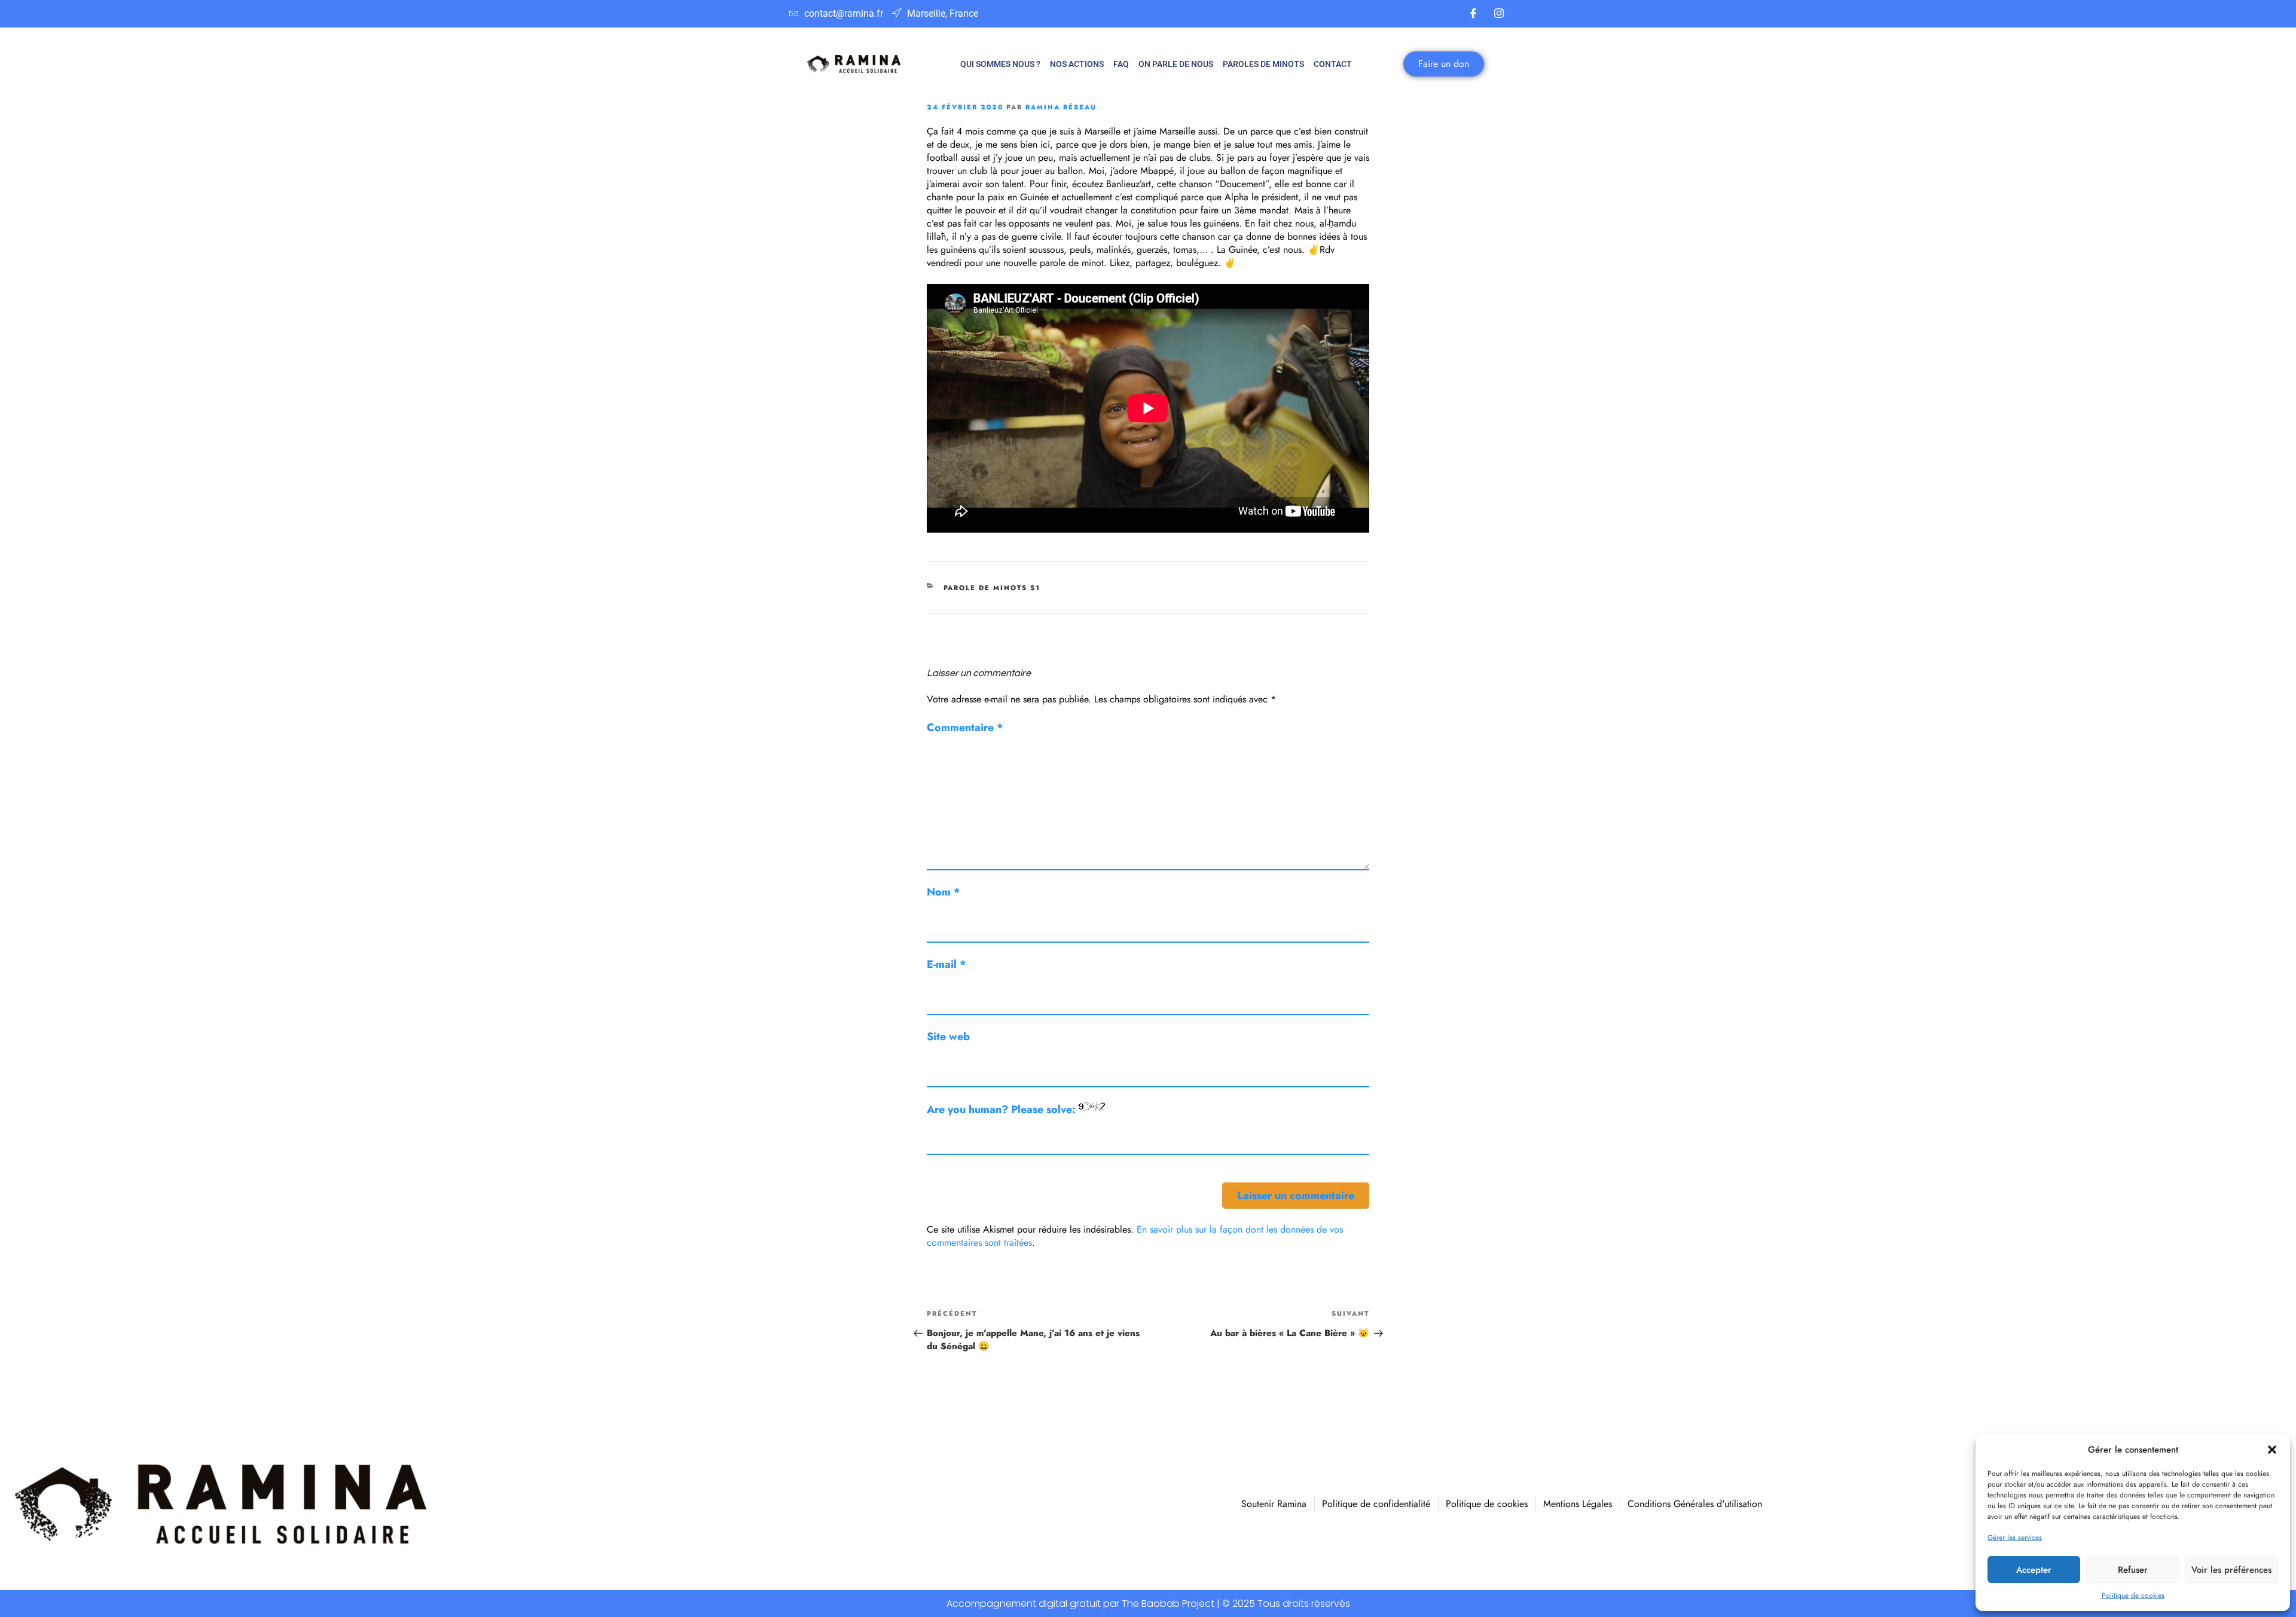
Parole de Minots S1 (992, 588)
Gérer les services (2015, 1537)
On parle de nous (1176, 64)
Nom (944, 892)
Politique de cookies (2133, 1595)
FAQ (1121, 64)
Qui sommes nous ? (1000, 64)
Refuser (2133, 1570)
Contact (1333, 64)
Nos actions (1077, 64)
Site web (948, 1037)
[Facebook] (1473, 14)
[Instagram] (1499, 14)
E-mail (947, 964)
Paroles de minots (1263, 64)
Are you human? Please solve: (1003, 1109)
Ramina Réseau (1061, 107)
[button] (2272, 1450)
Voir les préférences (2231, 1570)
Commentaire (965, 728)
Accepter (2034, 1570)
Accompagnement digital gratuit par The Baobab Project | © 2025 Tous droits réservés (1148, 1604)
